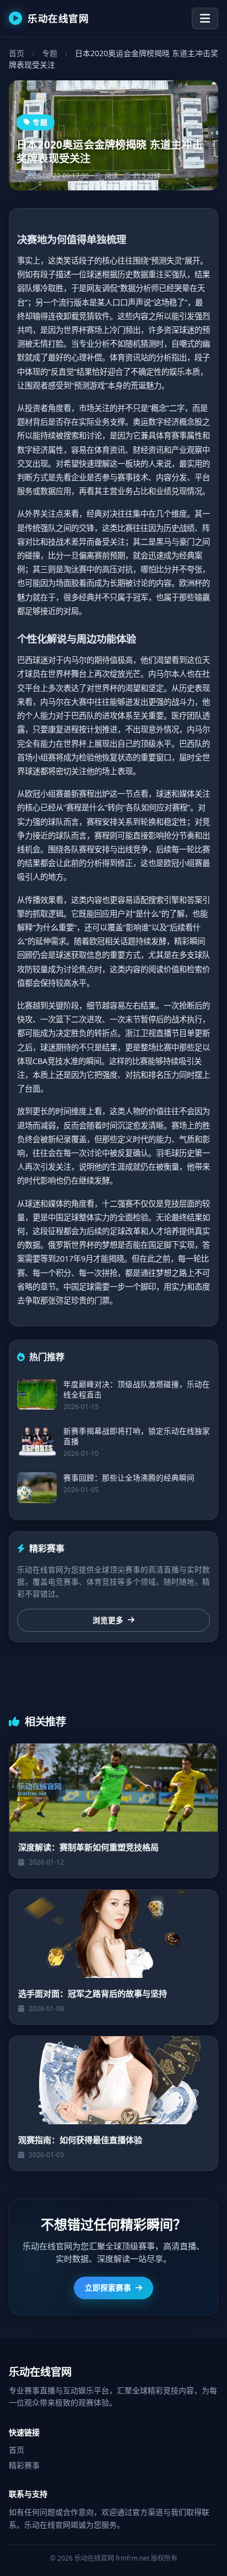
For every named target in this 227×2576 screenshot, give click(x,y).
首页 (17, 53)
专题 (50, 53)
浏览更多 (108, 1620)
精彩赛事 (24, 2465)
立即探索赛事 (108, 2287)
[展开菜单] (205, 18)
